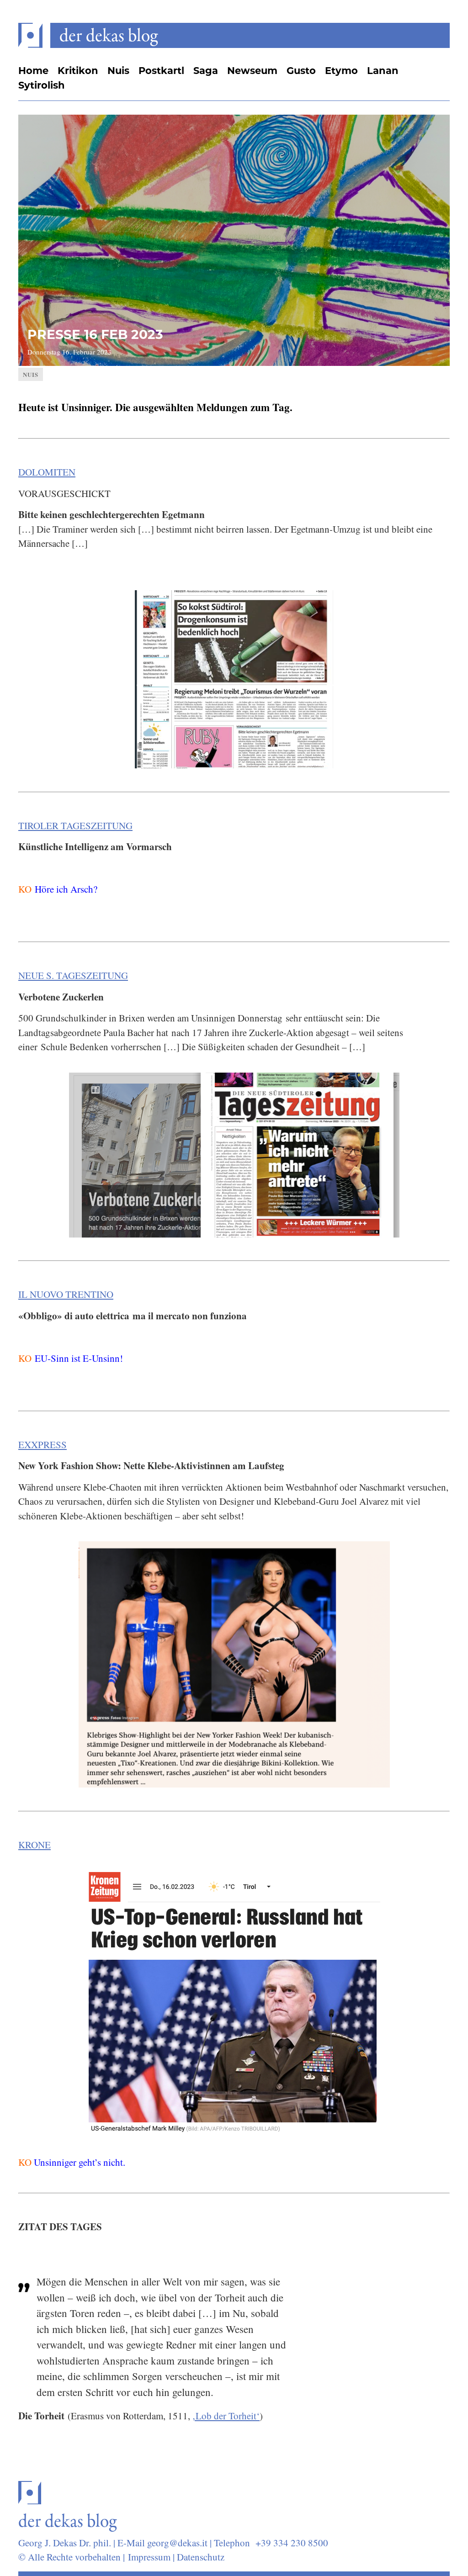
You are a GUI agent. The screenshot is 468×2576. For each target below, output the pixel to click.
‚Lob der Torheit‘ (226, 2416)
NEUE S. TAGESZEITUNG (73, 975)
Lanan (383, 71)
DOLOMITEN (47, 472)
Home (33, 71)
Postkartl (161, 71)
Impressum (149, 2557)
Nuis (118, 71)
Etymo (341, 71)
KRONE (35, 1845)
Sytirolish (42, 86)
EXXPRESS (43, 1444)
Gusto (301, 71)
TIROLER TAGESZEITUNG (75, 825)
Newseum (252, 71)
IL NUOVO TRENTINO (66, 1294)
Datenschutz (201, 2557)
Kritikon (78, 71)
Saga (206, 71)
